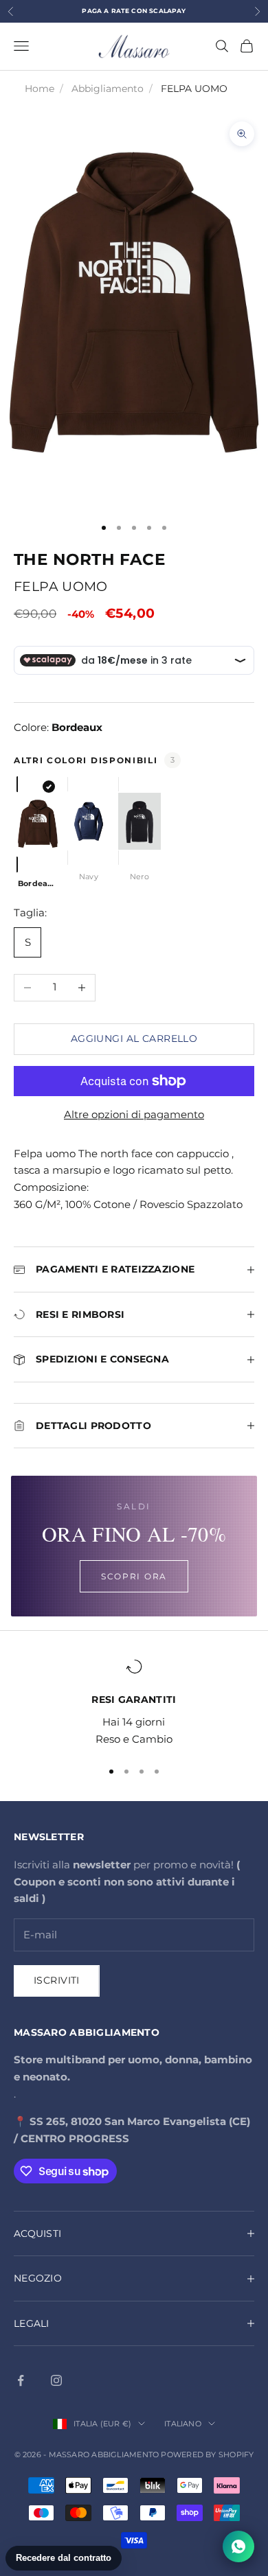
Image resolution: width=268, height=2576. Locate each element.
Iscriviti (57, 1980)
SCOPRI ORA (134, 1576)
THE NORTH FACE (89, 559)
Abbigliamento (108, 89)
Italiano (183, 2424)
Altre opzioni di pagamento (134, 1114)
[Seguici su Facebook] (21, 2380)
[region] (134, 1703)
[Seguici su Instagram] (56, 2380)
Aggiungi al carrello (134, 1038)
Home (40, 89)
